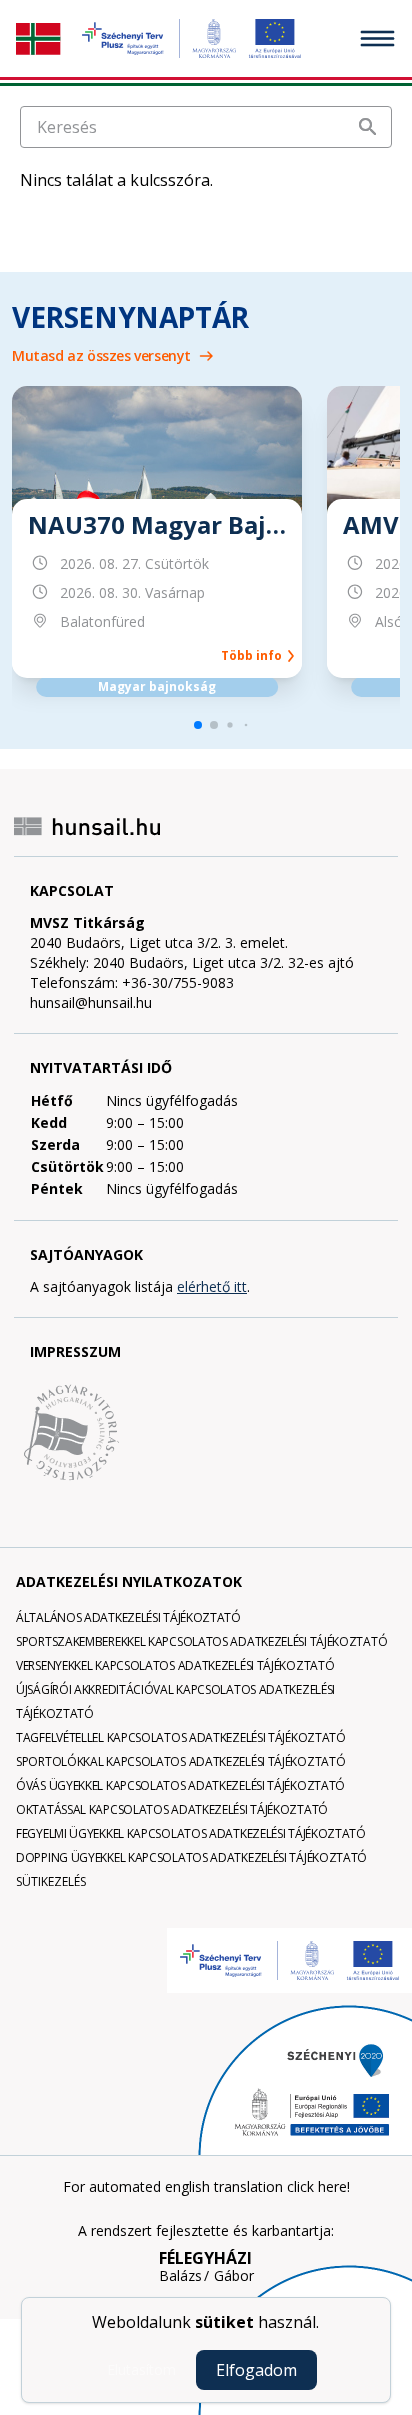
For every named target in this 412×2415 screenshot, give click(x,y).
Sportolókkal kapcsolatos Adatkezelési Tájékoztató (180, 1761)
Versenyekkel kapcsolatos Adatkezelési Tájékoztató (175, 1665)
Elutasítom (141, 2369)
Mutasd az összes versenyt (101, 355)
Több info (254, 656)
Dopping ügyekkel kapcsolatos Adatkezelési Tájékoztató (191, 1857)
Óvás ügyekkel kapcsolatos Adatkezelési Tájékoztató (180, 1785)
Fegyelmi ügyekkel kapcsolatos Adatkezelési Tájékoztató (191, 1833)
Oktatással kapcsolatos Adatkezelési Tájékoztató (172, 1809)
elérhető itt (212, 1286)
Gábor (234, 2276)
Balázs (180, 2276)
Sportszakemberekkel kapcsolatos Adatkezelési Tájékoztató (201, 1641)
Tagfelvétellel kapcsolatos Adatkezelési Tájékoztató (181, 1737)
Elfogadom (256, 2370)
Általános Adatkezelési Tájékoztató (128, 1617)
